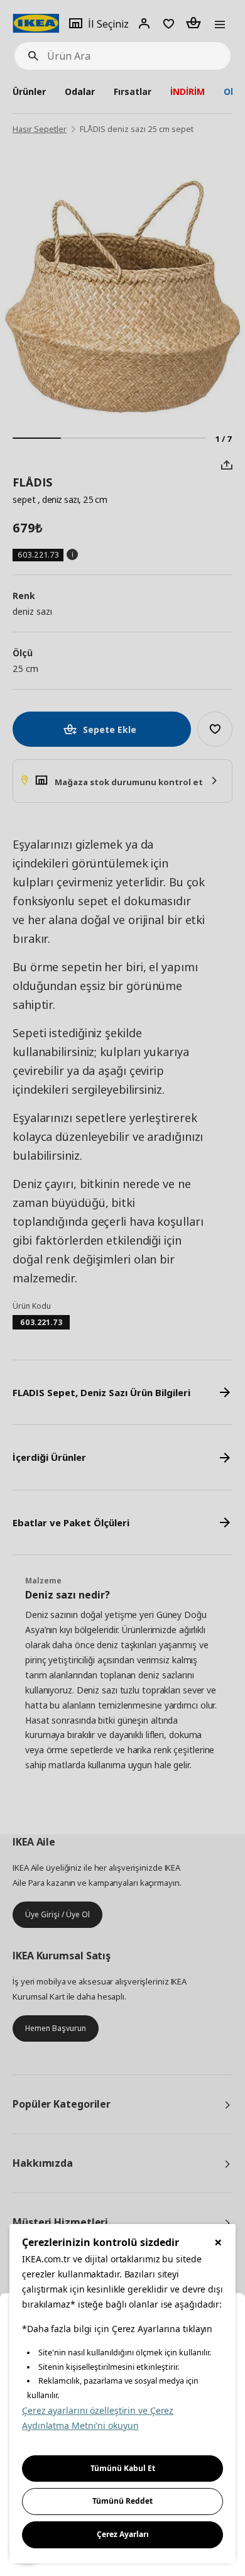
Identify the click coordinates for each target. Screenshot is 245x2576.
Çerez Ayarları (123, 2534)
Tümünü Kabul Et (123, 2468)
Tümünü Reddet (122, 2501)
